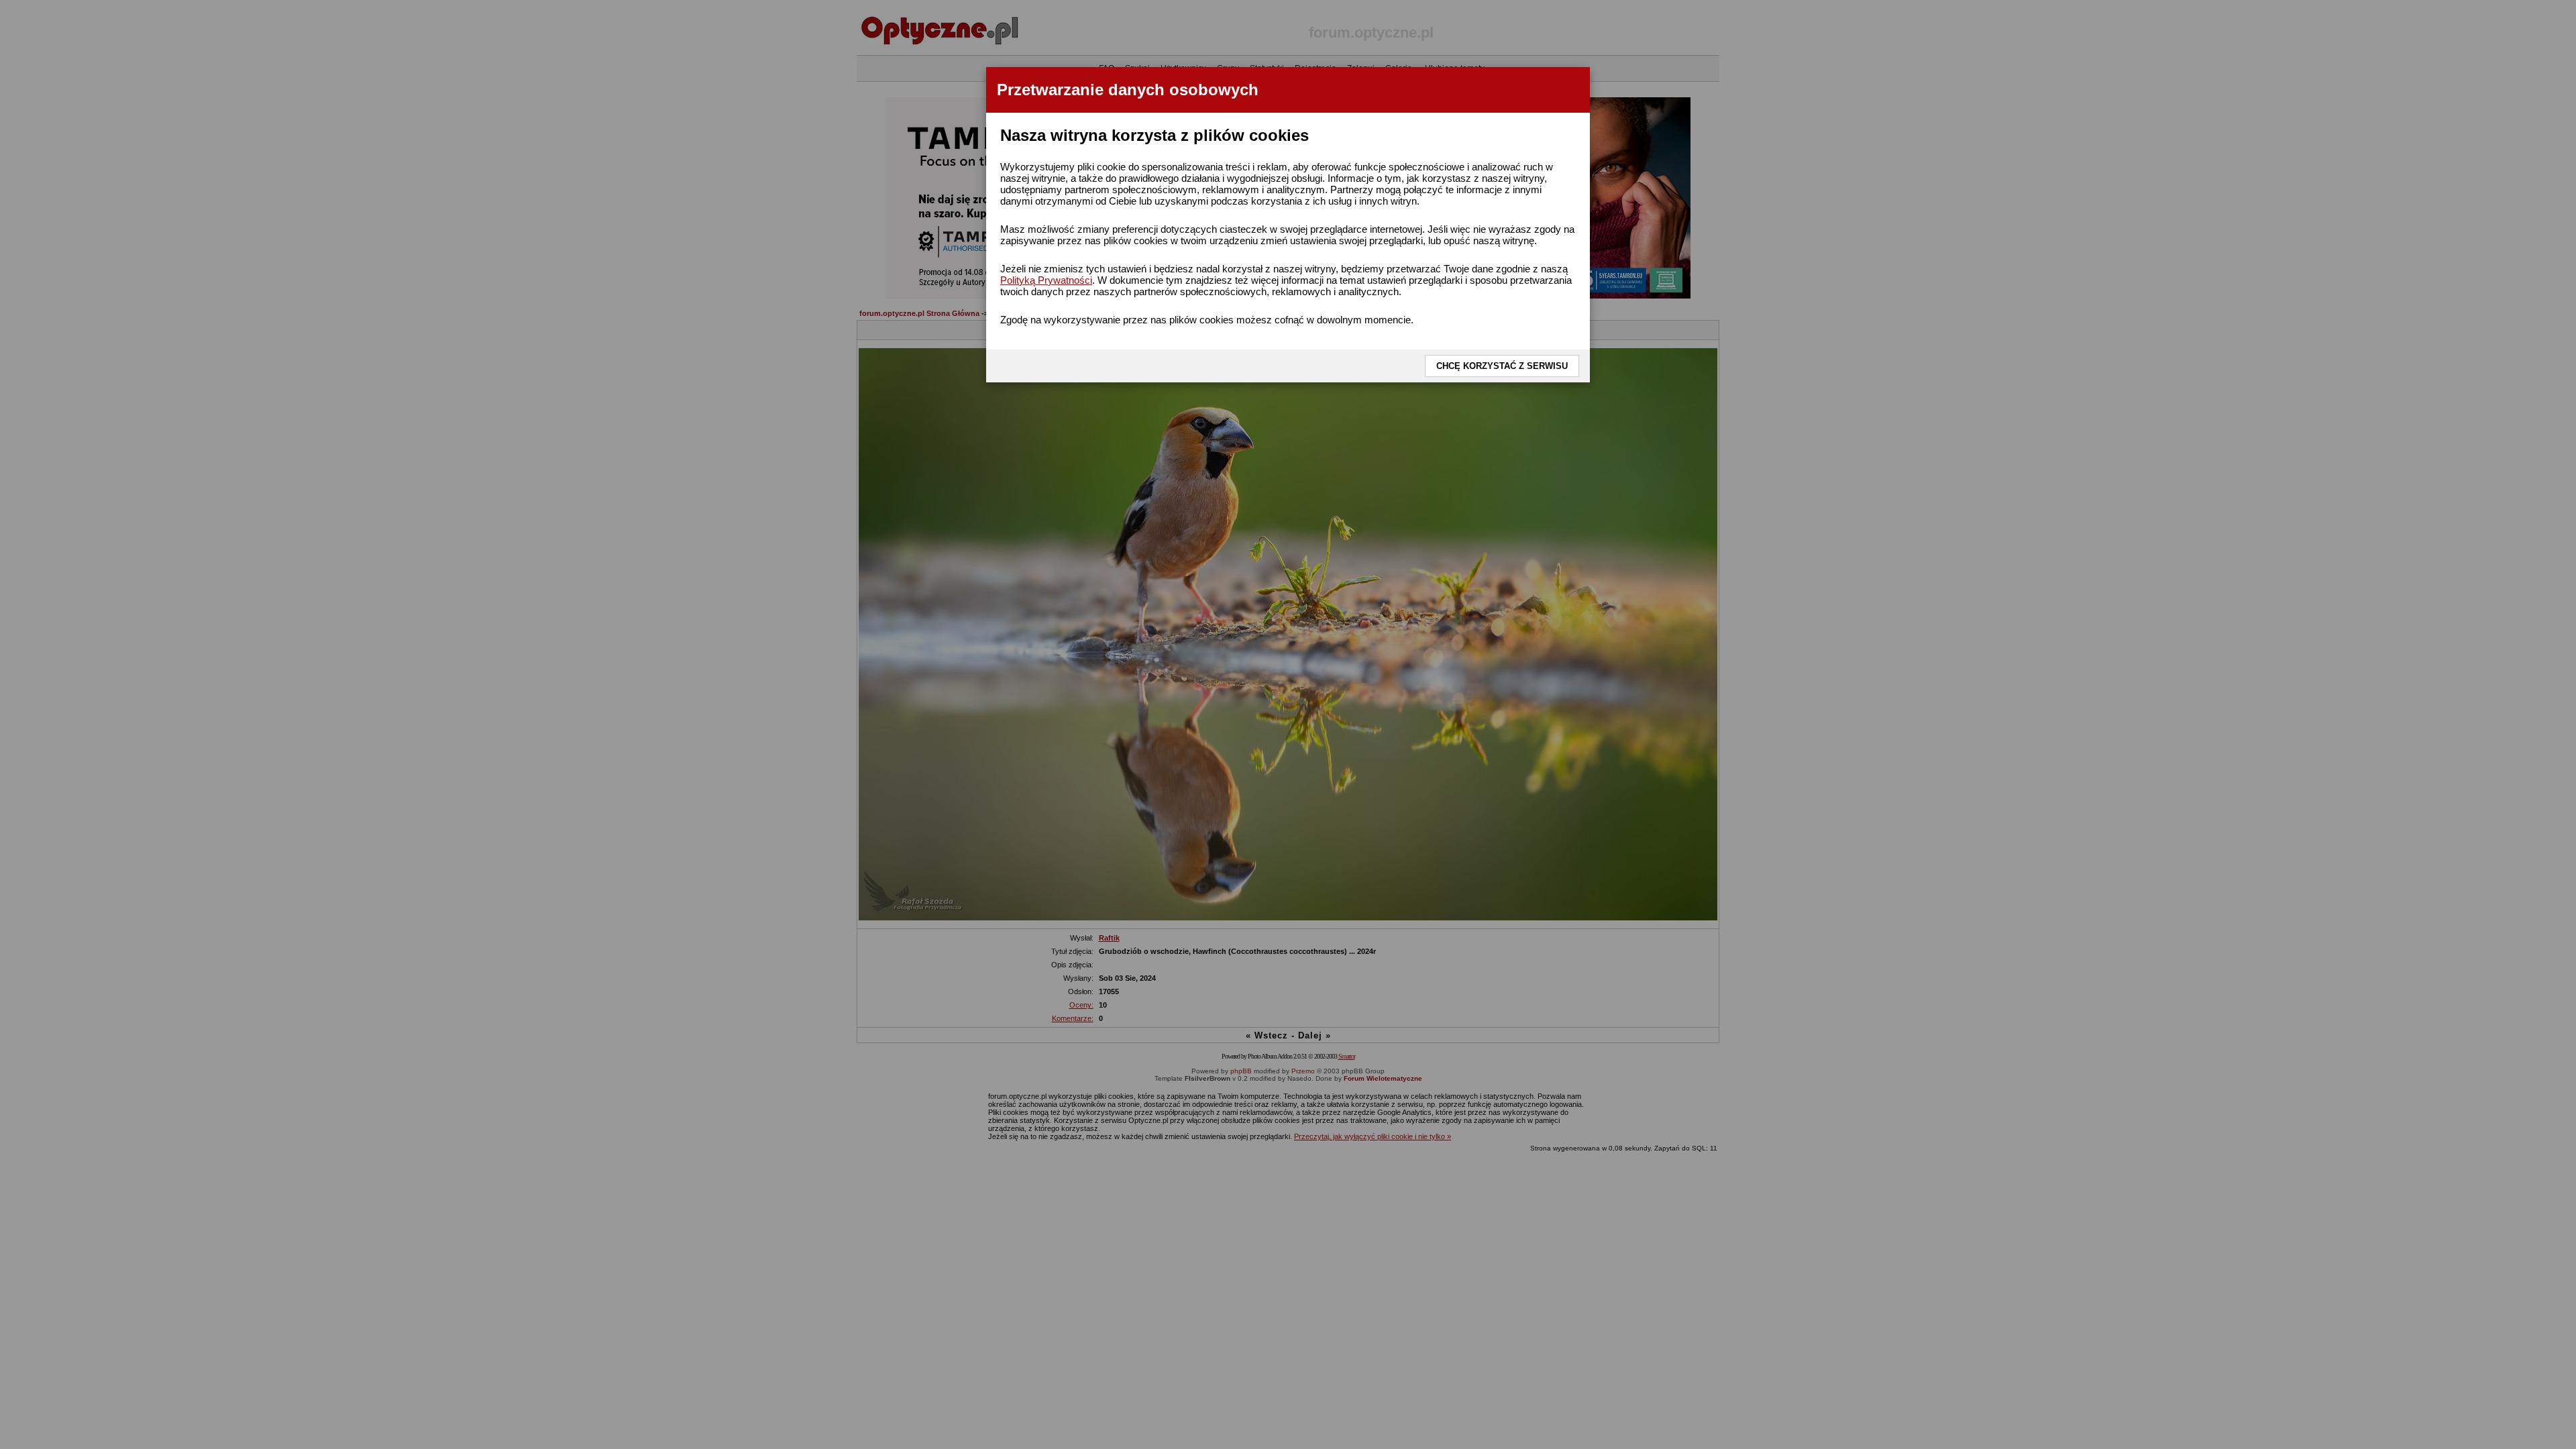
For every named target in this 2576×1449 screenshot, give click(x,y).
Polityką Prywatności (1046, 280)
